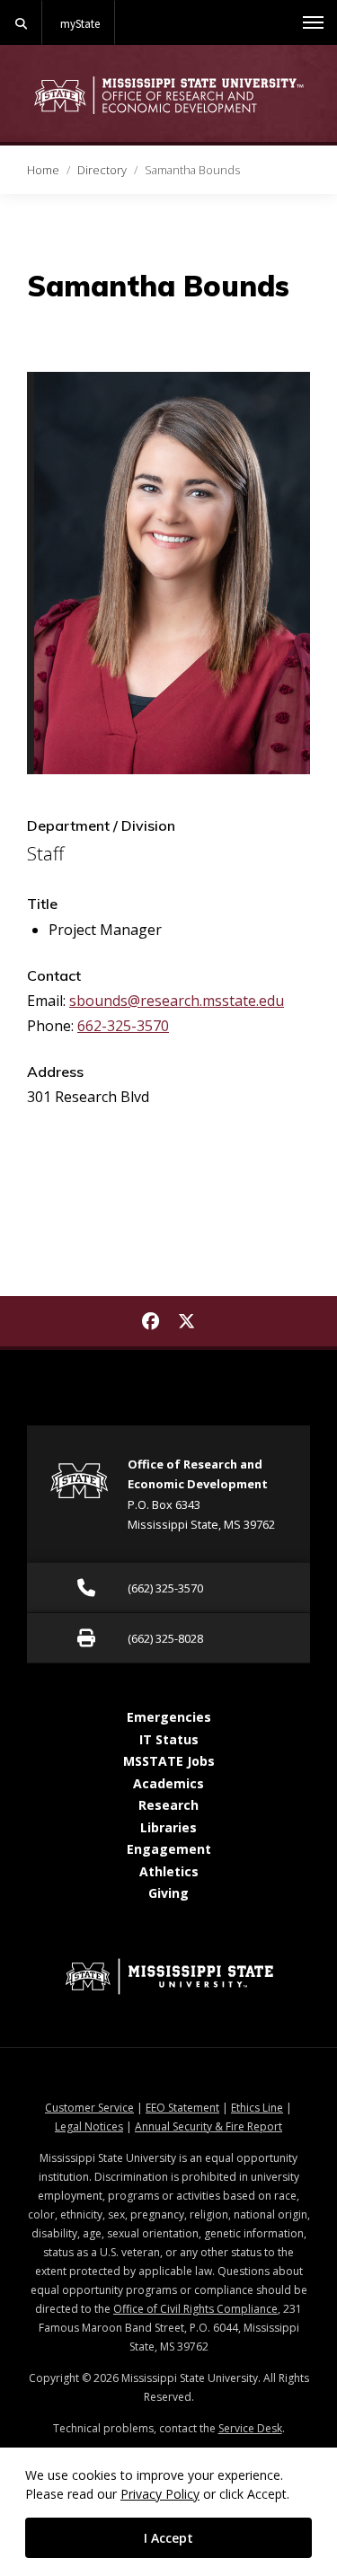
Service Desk (250, 2428)
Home (43, 170)
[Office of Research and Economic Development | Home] (168, 95)
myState (80, 23)
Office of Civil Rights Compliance (195, 2309)
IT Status (169, 1739)
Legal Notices (89, 2126)
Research (168, 1805)
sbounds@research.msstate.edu (177, 1001)
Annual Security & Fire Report (208, 2126)
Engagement (169, 1849)
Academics (168, 1783)
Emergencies (169, 1717)
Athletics (169, 1871)
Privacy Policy (160, 2494)
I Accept (168, 2538)
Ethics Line (257, 2108)
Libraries (168, 1827)
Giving (168, 1893)
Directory (102, 170)
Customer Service (89, 2108)
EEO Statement (182, 2108)
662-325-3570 (123, 1026)
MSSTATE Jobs (169, 1761)
